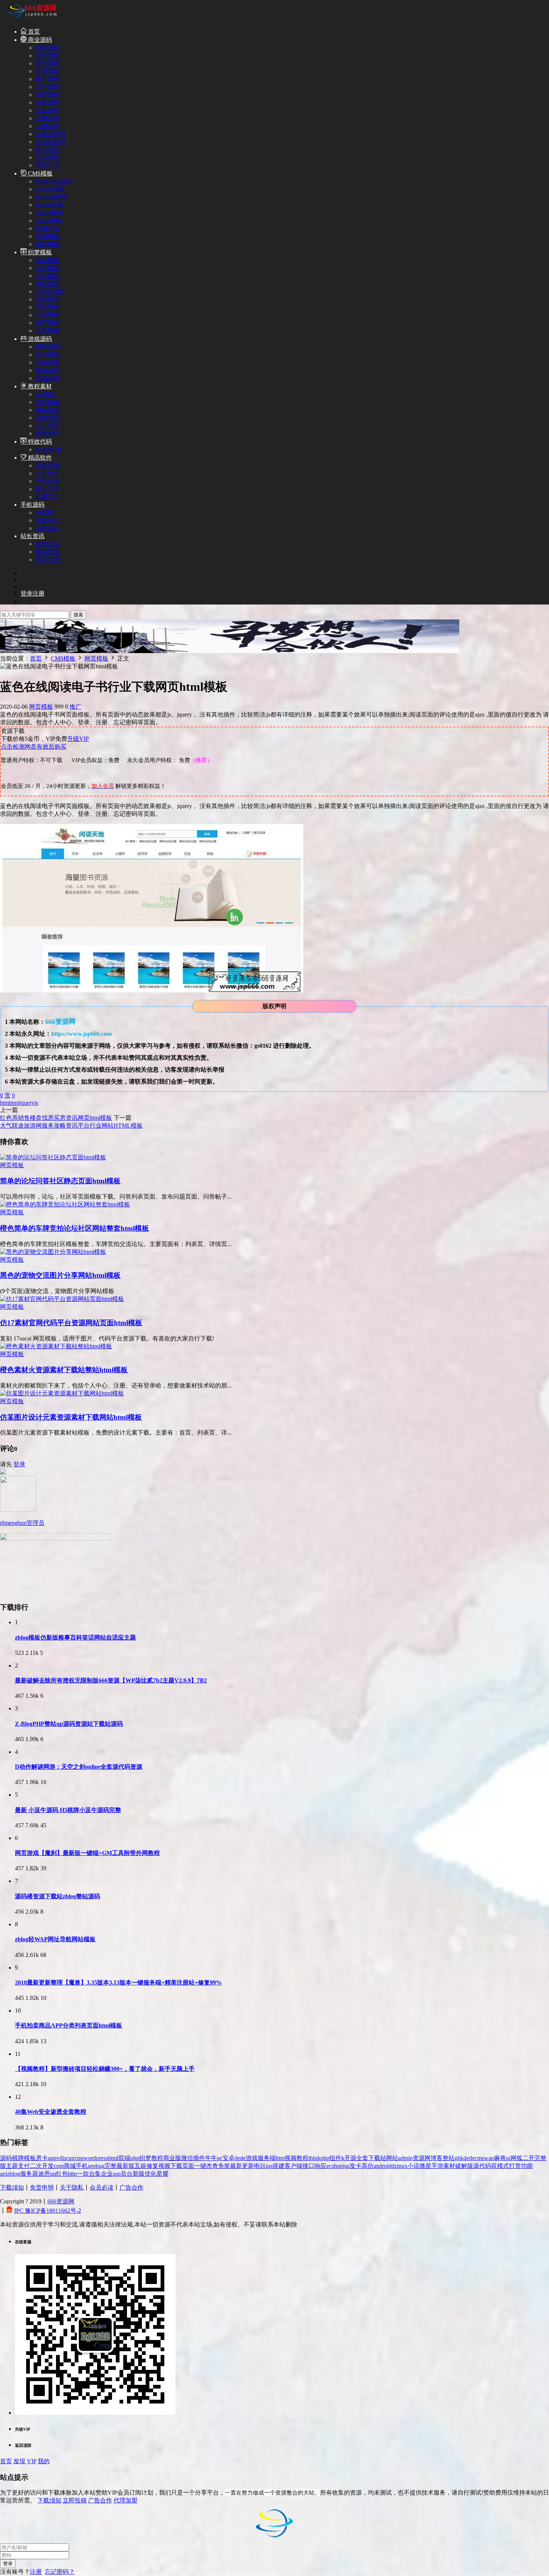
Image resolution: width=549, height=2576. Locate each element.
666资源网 (61, 2201)
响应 (320, 2166)
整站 (449, 2158)
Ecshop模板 (50, 189)
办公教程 (47, 425)
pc (220, 2158)
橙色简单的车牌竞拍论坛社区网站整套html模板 (75, 1228)
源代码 (482, 2166)
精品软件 (39, 458)
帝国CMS (48, 228)
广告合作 (131, 2187)
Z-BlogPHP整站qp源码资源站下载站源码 (69, 1724)
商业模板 (47, 260)
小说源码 (47, 102)
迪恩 (44, 2174)
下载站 (377, 2158)
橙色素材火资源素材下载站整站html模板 (64, 1370)
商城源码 (47, 48)
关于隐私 (72, 2187)
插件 (199, 2158)
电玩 (260, 2166)
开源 (350, 2158)
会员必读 (102, 2187)
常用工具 (47, 497)
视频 (164, 2166)
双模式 (500, 2166)
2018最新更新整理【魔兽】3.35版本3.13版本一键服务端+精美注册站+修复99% (118, 1983)
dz (394, 2166)
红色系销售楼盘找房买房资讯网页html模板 (56, 1118)
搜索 (78, 615)
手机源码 (32, 505)
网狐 (517, 2158)
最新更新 (242, 2166)
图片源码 (47, 79)
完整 (111, 2166)
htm (4, 1103)
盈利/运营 (48, 560)
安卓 (229, 2158)
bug (100, 2166)
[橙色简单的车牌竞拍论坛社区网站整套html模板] (65, 1204)
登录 (19, 1464)
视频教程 (297, 2158)
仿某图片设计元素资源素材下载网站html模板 (71, 1417)
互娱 (140, 2166)
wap (489, 2158)
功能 (527, 2166)
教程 (157, 2158)
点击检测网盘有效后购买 (34, 747)
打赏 (515, 2166)
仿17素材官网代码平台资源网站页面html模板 (71, 1323)
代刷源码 (47, 118)
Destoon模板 (51, 197)
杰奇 (212, 2166)
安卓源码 (47, 157)
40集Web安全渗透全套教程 (51, 2112)
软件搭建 (47, 402)
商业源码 (39, 40)
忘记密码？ (60, 2572)
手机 (82, 2166)
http (72, 2174)
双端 (124, 2158)
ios (269, 2166)
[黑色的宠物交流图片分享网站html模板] (53, 1252)
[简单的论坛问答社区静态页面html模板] (53, 1157)
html (14, 1103)
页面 (188, 2166)
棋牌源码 (47, 347)
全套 (362, 2158)
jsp (346, 2166)
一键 (200, 2166)
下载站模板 (50, 291)
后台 (127, 2174)
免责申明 (42, 2187)
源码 (6, 2158)
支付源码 (47, 55)
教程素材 (39, 386)
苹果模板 (47, 236)
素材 (449, 2166)
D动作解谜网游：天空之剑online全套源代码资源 (79, 1767)
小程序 (44, 512)
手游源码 (47, 362)
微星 (425, 2166)
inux (402, 2166)
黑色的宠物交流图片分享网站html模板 (60, 1275)
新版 (139, 2174)
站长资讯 (32, 536)
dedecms (474, 2158)
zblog (14, 2174)
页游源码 (47, 378)
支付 (24, 2166)
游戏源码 (39, 339)
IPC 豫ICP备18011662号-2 (48, 2211)
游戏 (252, 2158)
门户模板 (47, 268)
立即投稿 (75, 2500)
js (36, 1103)
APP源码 (47, 528)
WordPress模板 (54, 181)
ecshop (335, 2166)
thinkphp (319, 2158)
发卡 (356, 2166)
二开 (528, 2158)
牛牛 (211, 2158)
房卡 (42, 2158)
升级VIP (78, 739)
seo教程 (45, 394)
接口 (308, 2166)
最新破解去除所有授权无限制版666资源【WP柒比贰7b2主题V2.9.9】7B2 (111, 1680)
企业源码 (47, 110)
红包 (62, 2174)
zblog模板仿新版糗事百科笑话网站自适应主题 (75, 1637)
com (59, 2166)
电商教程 (47, 433)
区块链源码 (50, 134)
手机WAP (48, 520)
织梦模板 (39, 252)
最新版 (125, 2166)
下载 (176, 2166)
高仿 (367, 2166)
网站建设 (47, 410)
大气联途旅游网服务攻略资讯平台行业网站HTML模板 (71, 1126)
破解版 (464, 2166)
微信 (187, 2158)
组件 (335, 2158)
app (52, 2158)
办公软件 (47, 473)
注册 (36, 2572)
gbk (459, 2158)
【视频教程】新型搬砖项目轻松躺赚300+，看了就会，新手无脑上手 (105, 2069)
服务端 (267, 2158)
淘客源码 (47, 95)
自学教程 (47, 418)
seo (92, 2166)
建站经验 (47, 552)
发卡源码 (47, 63)
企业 (107, 2174)
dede (240, 2158)
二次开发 (42, 2166)
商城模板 (47, 299)
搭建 (279, 2166)
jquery (27, 1103)
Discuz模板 (50, 205)
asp (117, 2174)
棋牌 (18, 2158)
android (382, 2166)
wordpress (96, 2158)
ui (508, 2158)
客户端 (294, 2166)
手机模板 (47, 307)
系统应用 (47, 465)
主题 (12, 2166)
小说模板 (47, 276)
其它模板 (47, 331)
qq (53, 2174)
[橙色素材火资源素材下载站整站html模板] (56, 1346)
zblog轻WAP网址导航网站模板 (55, 1939)
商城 (70, 2166)
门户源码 (47, 87)
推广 (75, 707)
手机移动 (47, 481)
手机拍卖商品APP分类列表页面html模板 (69, 2025)
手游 (437, 2166)
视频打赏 (47, 165)
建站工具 (47, 489)
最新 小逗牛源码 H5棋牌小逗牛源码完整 (68, 1810)
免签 (224, 2166)
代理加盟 (125, 2500)
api (4, 2174)
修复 (152, 2166)
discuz (67, 2158)
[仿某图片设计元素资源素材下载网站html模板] (62, 1393)
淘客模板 (47, 284)
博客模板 (47, 323)
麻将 (500, 2158)
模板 (30, 2158)
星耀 (162, 2174)
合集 (95, 2174)
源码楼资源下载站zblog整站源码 (58, 1896)
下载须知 (12, 2187)
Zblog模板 (49, 220)
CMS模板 (40, 173)
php (135, 2158)
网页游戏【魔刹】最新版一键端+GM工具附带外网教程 (87, 1853)
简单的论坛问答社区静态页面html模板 (60, 1181)
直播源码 (47, 71)
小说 (413, 2166)
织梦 (145, 2158)
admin (405, 2158)
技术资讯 (47, 544)
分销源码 (47, 126)
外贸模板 (47, 315)
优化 (151, 2174)
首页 (33, 32)
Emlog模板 (49, 213)
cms (79, 2158)
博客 (437, 2158)
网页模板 (47, 244)
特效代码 (39, 442)
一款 (83, 2174)
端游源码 (47, 370)
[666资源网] (32, 18)
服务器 (29, 2174)
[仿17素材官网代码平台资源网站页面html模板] (62, 1299)
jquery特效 (49, 449)
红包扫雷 (47, 355)
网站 (392, 2158)
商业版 (172, 2158)
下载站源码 (50, 142)
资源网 (422, 2158)
